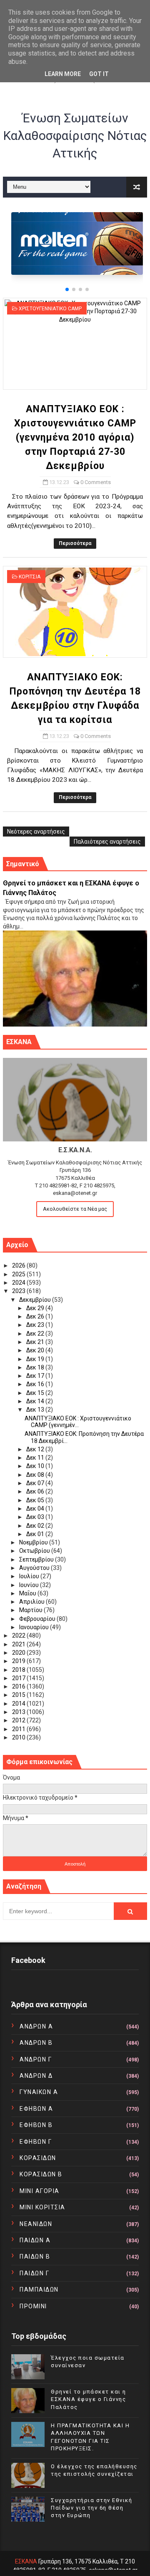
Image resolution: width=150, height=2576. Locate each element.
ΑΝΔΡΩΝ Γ (36, 2059)
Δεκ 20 (36, 1350)
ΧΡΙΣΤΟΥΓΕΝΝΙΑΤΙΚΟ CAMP (50, 309)
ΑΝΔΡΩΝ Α (36, 2026)
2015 (19, 1695)
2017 (19, 1678)
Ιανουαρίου (35, 1627)
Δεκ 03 (36, 1517)
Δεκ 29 (36, 1308)
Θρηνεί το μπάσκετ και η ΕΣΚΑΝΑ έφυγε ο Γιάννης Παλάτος (89, 2399)
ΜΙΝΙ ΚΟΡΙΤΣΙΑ (42, 2207)
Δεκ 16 (36, 1384)
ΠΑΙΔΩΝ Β (35, 2257)
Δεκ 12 (36, 1449)
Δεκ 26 (36, 1316)
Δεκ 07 (36, 1483)
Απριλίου (32, 1602)
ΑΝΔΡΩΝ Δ (36, 2076)
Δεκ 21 (36, 1342)
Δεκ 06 (36, 1491)
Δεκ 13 (36, 1410)
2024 (19, 1283)
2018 (19, 1670)
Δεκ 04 (36, 1509)
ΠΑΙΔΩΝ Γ (34, 2273)
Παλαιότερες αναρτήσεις (107, 842)
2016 (19, 1686)
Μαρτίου (31, 1610)
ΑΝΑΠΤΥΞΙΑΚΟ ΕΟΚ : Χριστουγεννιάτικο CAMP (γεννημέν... (78, 1422)
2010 (19, 1737)
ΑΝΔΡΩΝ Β (36, 2043)
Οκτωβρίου (35, 1551)
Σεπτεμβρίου (37, 1559)
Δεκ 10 (36, 1466)
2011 (19, 1729)
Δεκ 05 (36, 1500)
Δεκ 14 (36, 1401)
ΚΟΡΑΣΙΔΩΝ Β (41, 2174)
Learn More (63, 74)
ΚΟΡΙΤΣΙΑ (30, 577)
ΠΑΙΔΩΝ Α (35, 2240)
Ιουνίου (30, 1585)
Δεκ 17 (36, 1376)
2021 (19, 1644)
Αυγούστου (35, 1568)
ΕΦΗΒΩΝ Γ (36, 2142)
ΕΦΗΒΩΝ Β (36, 2125)
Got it (99, 74)
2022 (19, 1635)
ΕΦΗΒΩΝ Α (36, 2109)
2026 (19, 1265)
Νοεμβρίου (34, 1542)
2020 (19, 1653)
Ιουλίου (30, 1576)
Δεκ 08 (36, 1475)
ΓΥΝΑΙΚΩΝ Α (39, 2092)
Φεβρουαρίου (38, 1619)
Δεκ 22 (36, 1334)
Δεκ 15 (36, 1393)
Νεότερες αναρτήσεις (36, 832)
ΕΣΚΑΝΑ (26, 2561)
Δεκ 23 (36, 1325)
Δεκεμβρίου (36, 1300)
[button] (67, 289)
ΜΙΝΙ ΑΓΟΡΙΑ (40, 2191)
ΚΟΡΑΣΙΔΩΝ (38, 2158)
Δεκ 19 (36, 1359)
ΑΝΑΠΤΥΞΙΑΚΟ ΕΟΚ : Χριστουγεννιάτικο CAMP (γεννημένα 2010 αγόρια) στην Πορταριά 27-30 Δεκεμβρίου (75, 437)
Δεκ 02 (36, 1526)
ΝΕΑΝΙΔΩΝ (36, 2224)
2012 (19, 1720)
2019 (19, 1661)
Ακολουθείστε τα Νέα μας (75, 1209)
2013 (19, 1712)
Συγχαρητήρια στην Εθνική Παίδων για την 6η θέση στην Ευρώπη (91, 2508)
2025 (19, 1274)
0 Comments (96, 482)
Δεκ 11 (36, 1458)
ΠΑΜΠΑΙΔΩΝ (39, 2289)
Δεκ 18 (36, 1367)
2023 (19, 1291)
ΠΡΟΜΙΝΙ (33, 2306)
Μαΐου (28, 1593)
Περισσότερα (75, 543)
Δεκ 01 (36, 1534)
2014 (19, 1704)
